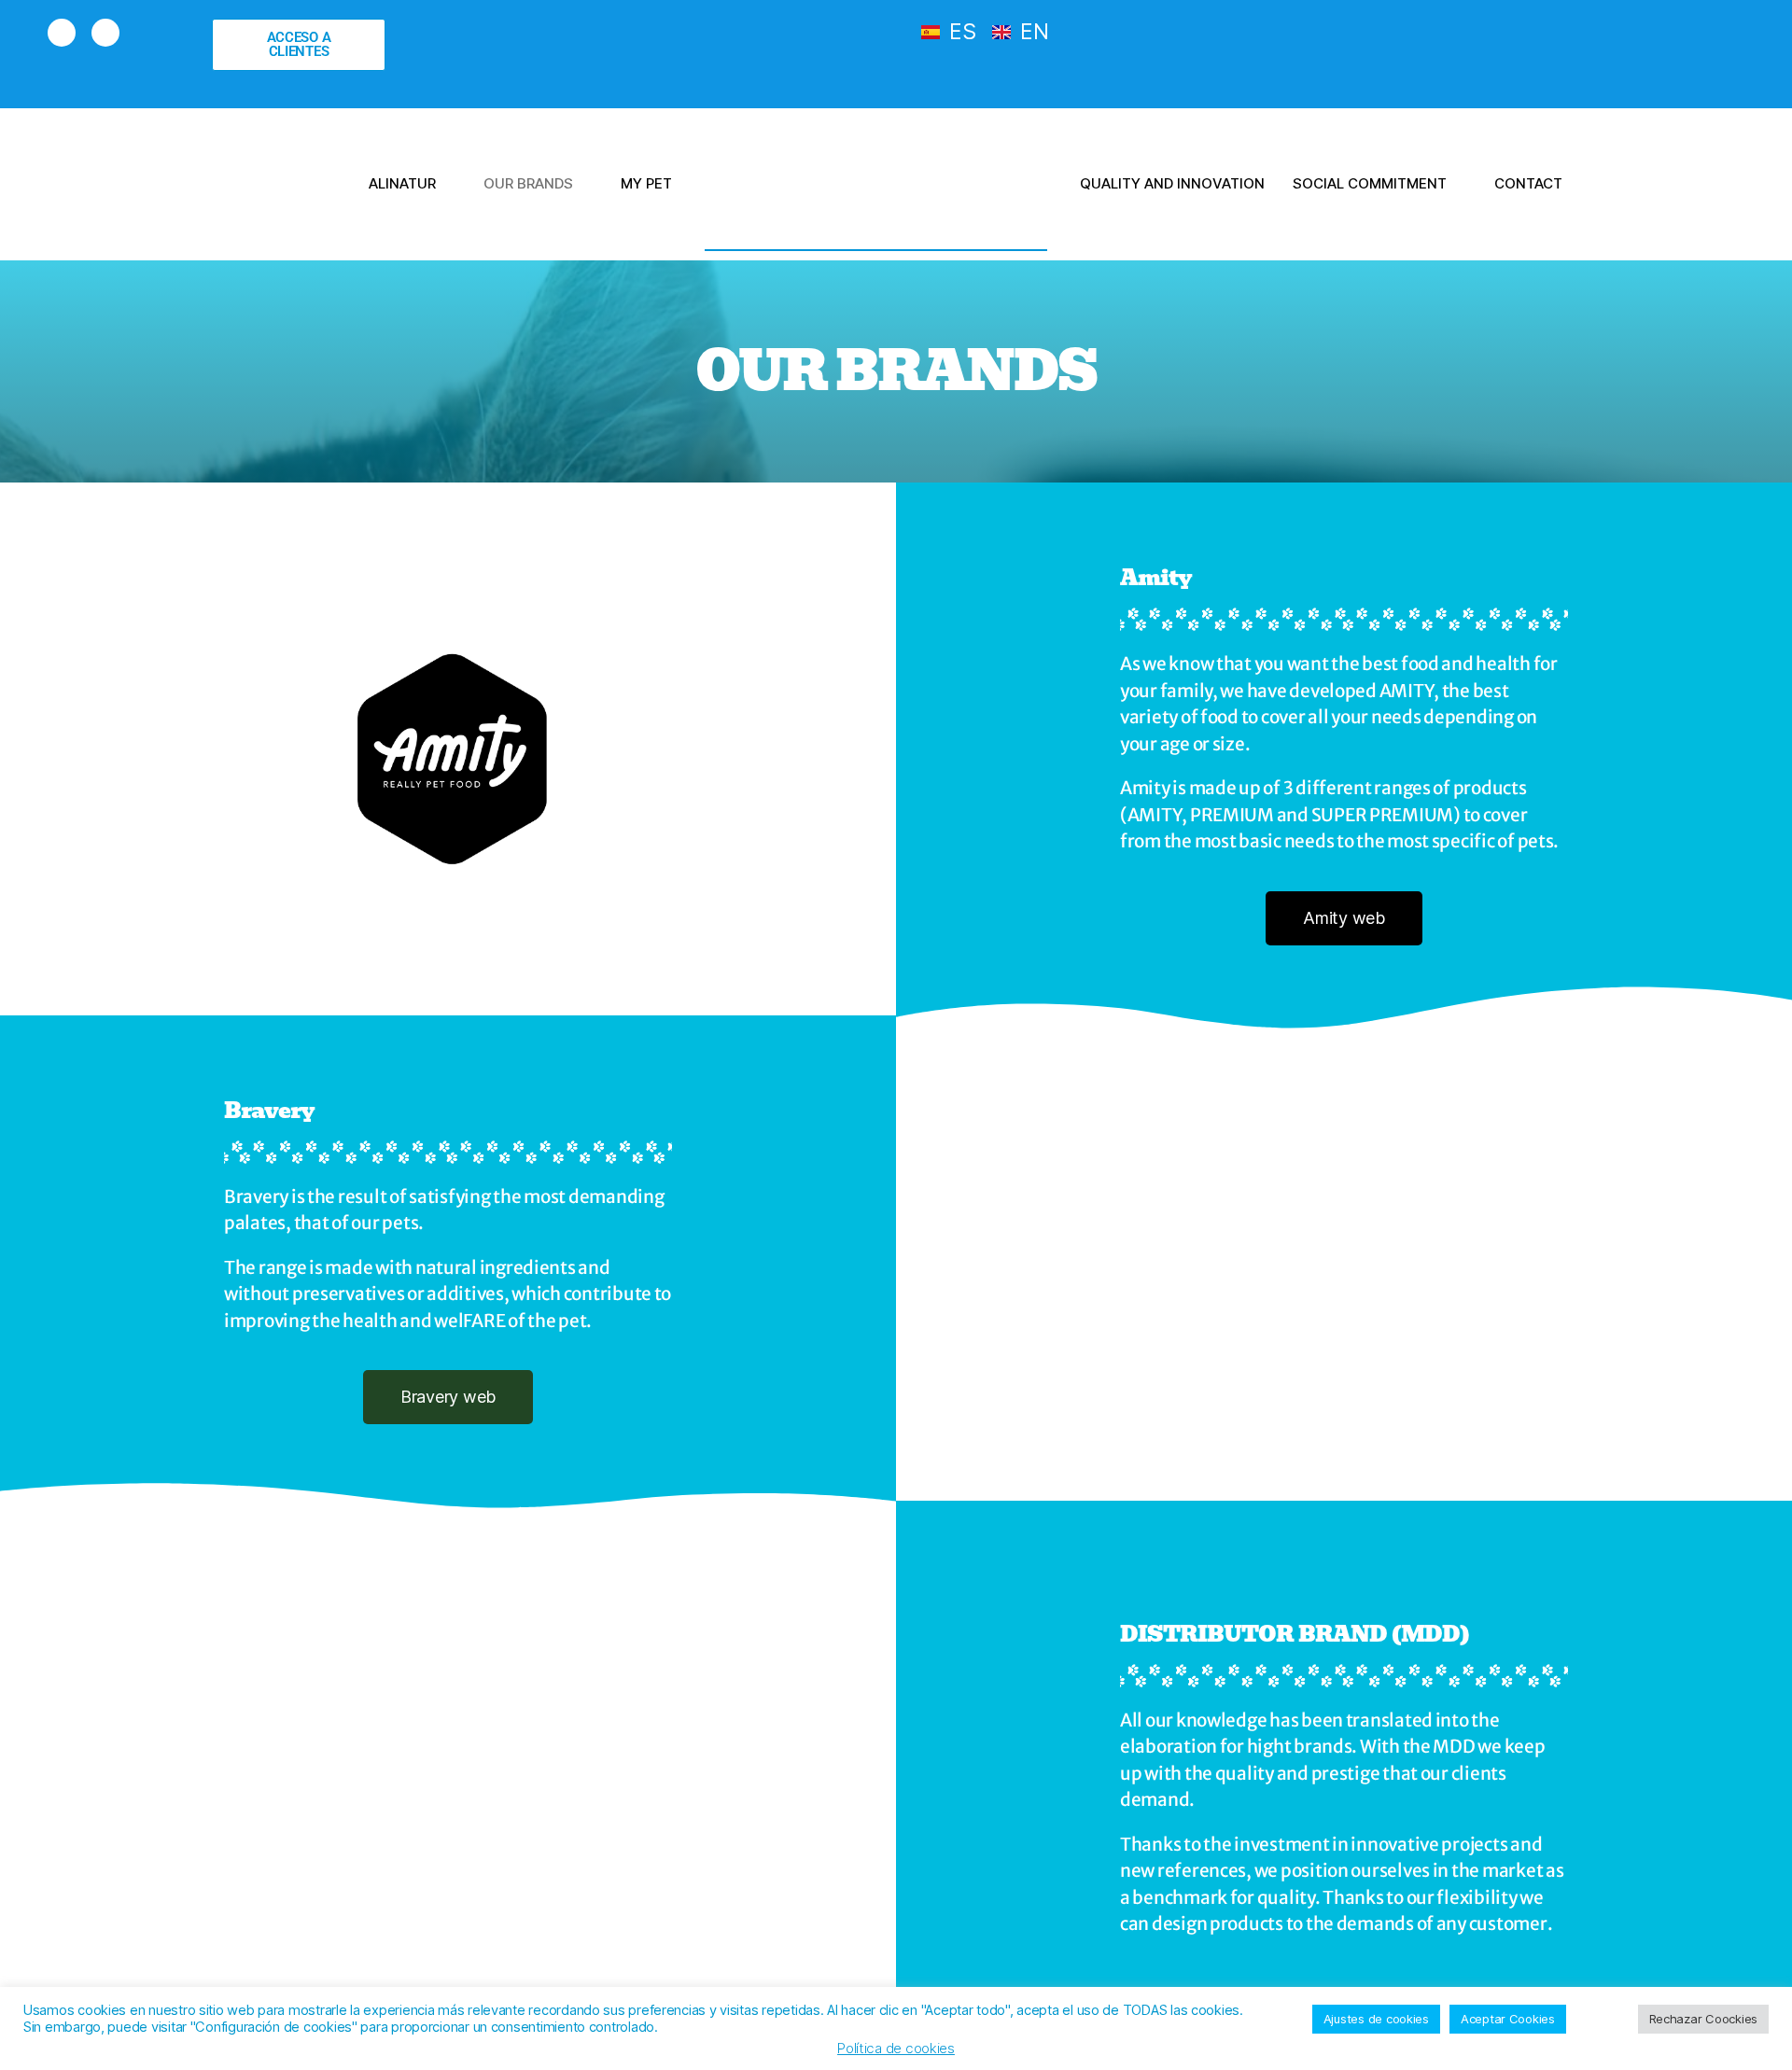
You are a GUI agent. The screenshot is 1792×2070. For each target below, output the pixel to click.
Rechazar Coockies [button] (1703, 2019)
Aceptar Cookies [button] (1508, 2019)
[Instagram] (105, 33)
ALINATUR (402, 183)
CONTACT (1528, 183)
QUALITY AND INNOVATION (1172, 183)
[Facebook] (62, 33)
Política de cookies (896, 2048)
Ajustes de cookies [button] (1376, 2019)
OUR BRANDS (528, 183)
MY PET (646, 183)
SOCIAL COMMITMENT (1370, 183)
